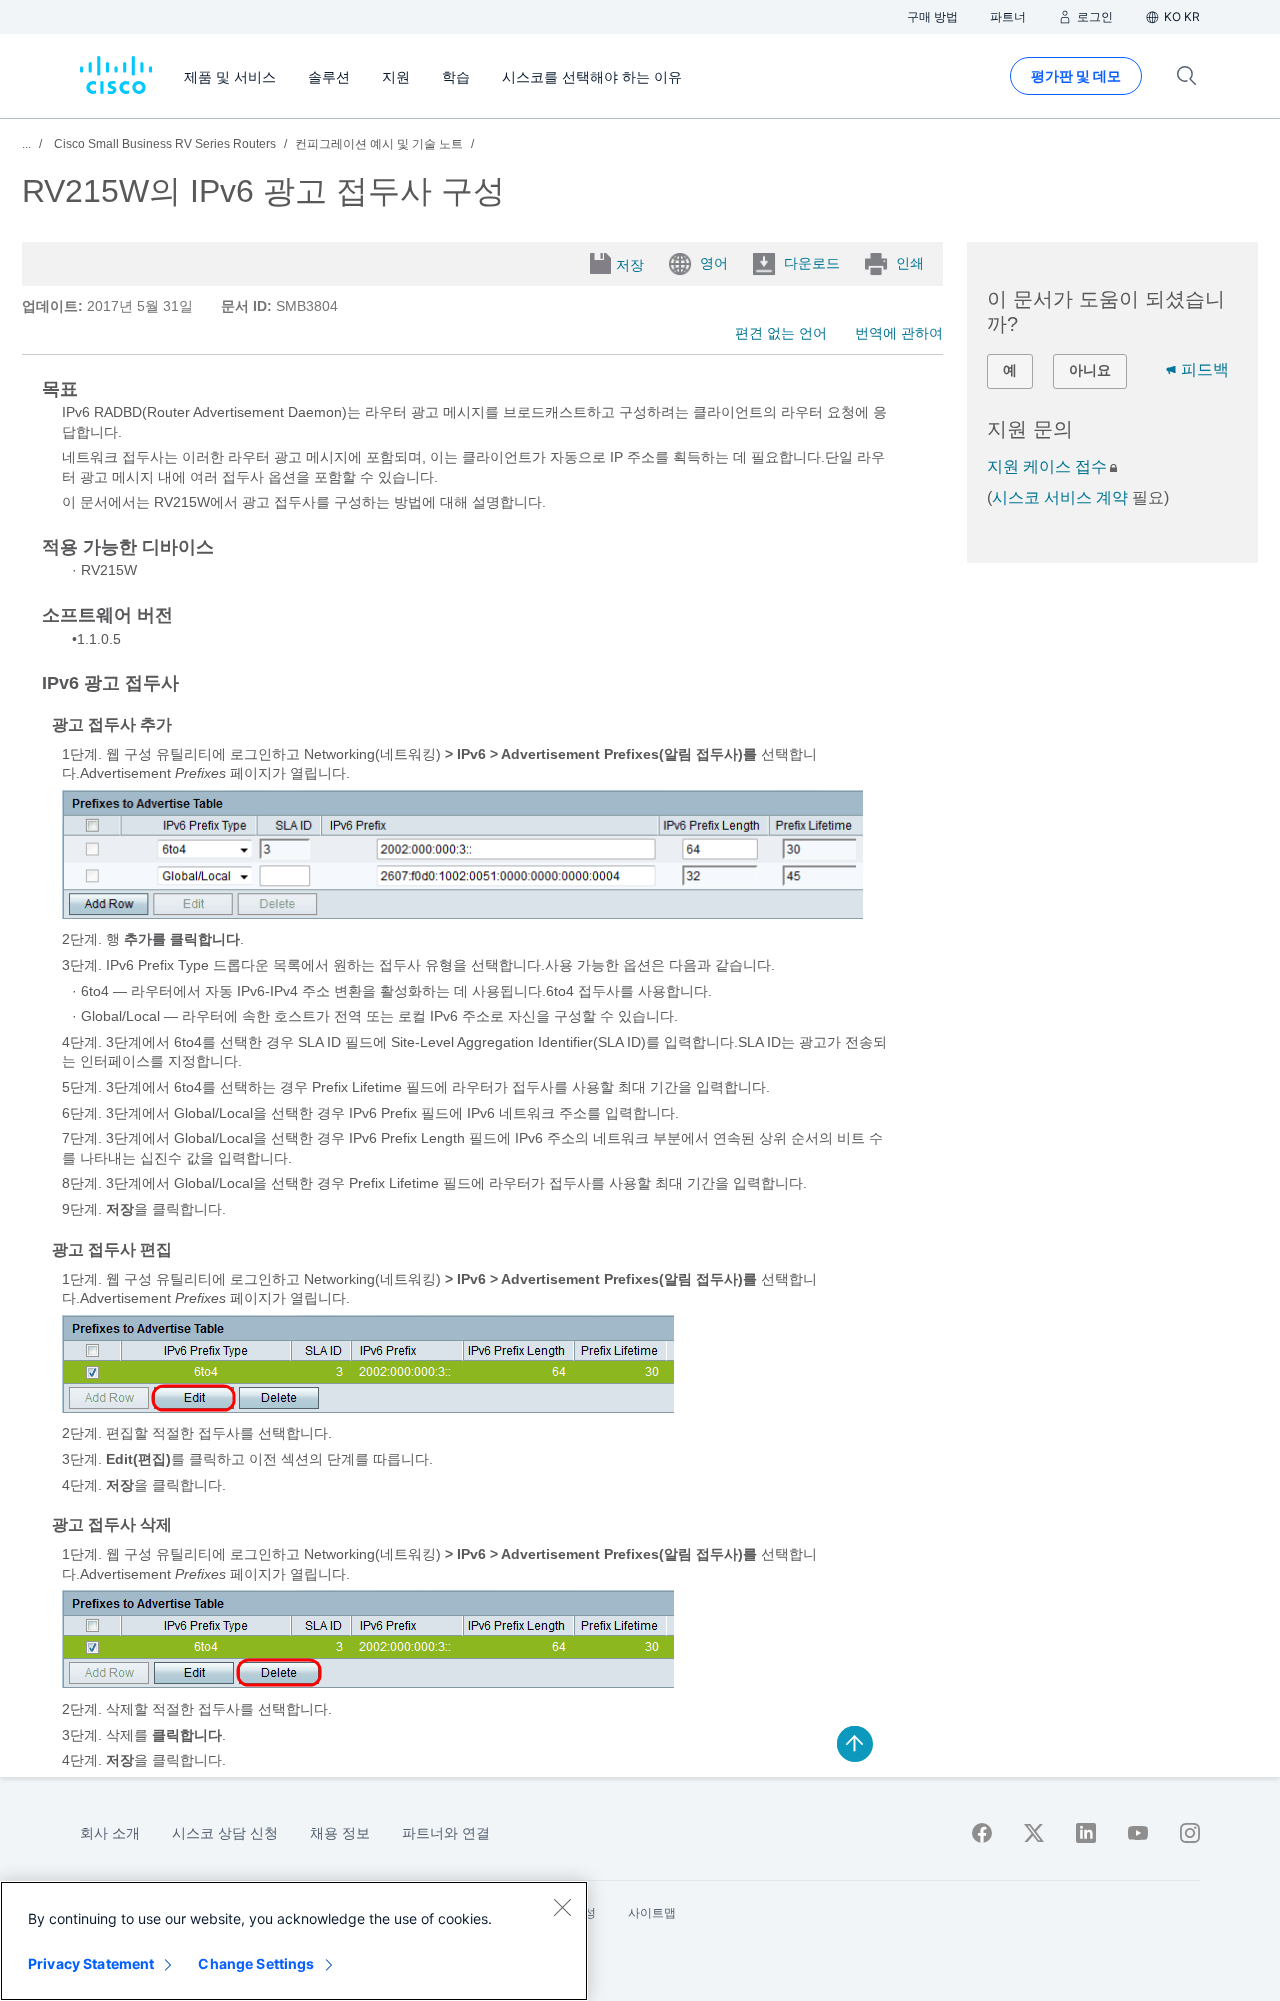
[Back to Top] (855, 1744)
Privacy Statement (91, 1963)
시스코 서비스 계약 (1060, 497)
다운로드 (812, 263)
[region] (294, 1941)
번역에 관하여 (899, 333)
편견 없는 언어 (781, 333)
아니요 (1090, 370)
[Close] (562, 1907)
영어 (714, 263)
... (26, 144)
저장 (630, 265)
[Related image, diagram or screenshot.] (462, 914)
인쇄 (910, 263)
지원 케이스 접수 (1047, 466)
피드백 (1205, 369)
